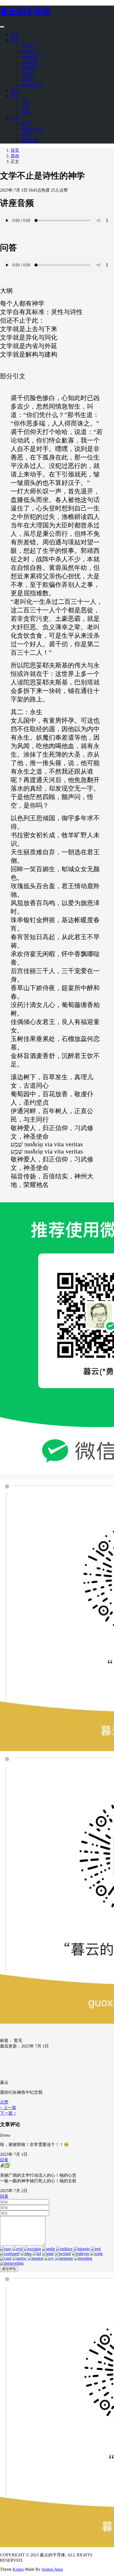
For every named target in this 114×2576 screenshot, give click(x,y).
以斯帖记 (30, 68)
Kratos (18, 2569)
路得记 (28, 79)
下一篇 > (8, 2113)
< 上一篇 (8, 2108)
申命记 (28, 46)
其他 (25, 124)
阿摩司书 (30, 51)
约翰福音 (30, 57)
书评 (25, 101)
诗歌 (25, 135)
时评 (25, 113)
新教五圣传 (32, 129)
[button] (4, 2102)
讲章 (15, 40)
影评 (25, 107)
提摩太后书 (32, 85)
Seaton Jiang (52, 2569)
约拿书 (28, 74)
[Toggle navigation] (2, 27)
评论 (15, 96)
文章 (15, 118)
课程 (15, 90)
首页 (15, 35)
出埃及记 (30, 62)
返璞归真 (30, 140)
